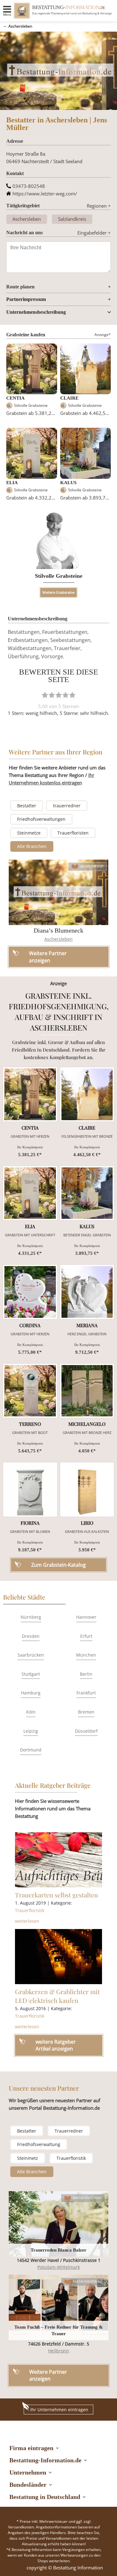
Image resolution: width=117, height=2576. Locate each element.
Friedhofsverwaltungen (41, 819)
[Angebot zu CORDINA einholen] (30, 1292)
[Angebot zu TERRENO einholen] (30, 1391)
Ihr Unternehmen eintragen (59, 2410)
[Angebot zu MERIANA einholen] (87, 1292)
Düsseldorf (86, 1731)
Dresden (31, 1636)
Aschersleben (20, 26)
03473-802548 (29, 186)
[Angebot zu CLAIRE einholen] (87, 1094)
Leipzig (31, 1731)
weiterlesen (27, 1921)
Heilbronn (58, 2351)
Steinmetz (28, 2158)
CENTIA (15, 398)
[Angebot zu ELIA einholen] (30, 1193)
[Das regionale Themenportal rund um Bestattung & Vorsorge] (22, 11)
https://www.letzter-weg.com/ (45, 194)
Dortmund (31, 1750)
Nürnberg (31, 1617)
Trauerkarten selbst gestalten (56, 1895)
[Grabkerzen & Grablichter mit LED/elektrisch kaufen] (59, 1957)
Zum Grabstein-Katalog (58, 1565)
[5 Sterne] (72, 695)
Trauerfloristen (73, 833)
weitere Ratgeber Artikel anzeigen (56, 2045)
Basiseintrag (92, 866)
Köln (31, 1712)
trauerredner (67, 806)
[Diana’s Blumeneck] (59, 892)
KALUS (68, 483)
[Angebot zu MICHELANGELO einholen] (87, 1391)
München (86, 1655)
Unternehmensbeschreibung (36, 312)
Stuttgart (31, 1674)
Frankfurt (86, 1693)
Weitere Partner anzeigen (48, 2375)
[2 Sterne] (52, 695)
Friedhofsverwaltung (39, 2144)
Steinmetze (29, 833)
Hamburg (31, 1693)
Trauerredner (69, 2131)
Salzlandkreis (72, 219)
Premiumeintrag (87, 2198)
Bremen (86, 1712)
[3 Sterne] (59, 695)
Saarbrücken (31, 1655)
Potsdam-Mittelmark (59, 2267)
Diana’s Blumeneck (58, 930)
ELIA (12, 483)
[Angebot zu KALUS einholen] (87, 1193)
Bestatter (27, 806)
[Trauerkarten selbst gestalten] (59, 1860)
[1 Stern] (45, 695)
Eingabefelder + (94, 233)
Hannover (86, 1617)
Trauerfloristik (30, 1910)
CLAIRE (69, 398)
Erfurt (86, 1636)
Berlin (86, 1674)
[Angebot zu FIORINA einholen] (30, 1490)
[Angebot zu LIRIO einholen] (87, 1490)
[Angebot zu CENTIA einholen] (30, 1094)
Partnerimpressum (26, 299)
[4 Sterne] (66, 695)
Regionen (99, 206)
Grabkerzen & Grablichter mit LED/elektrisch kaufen (57, 1996)
